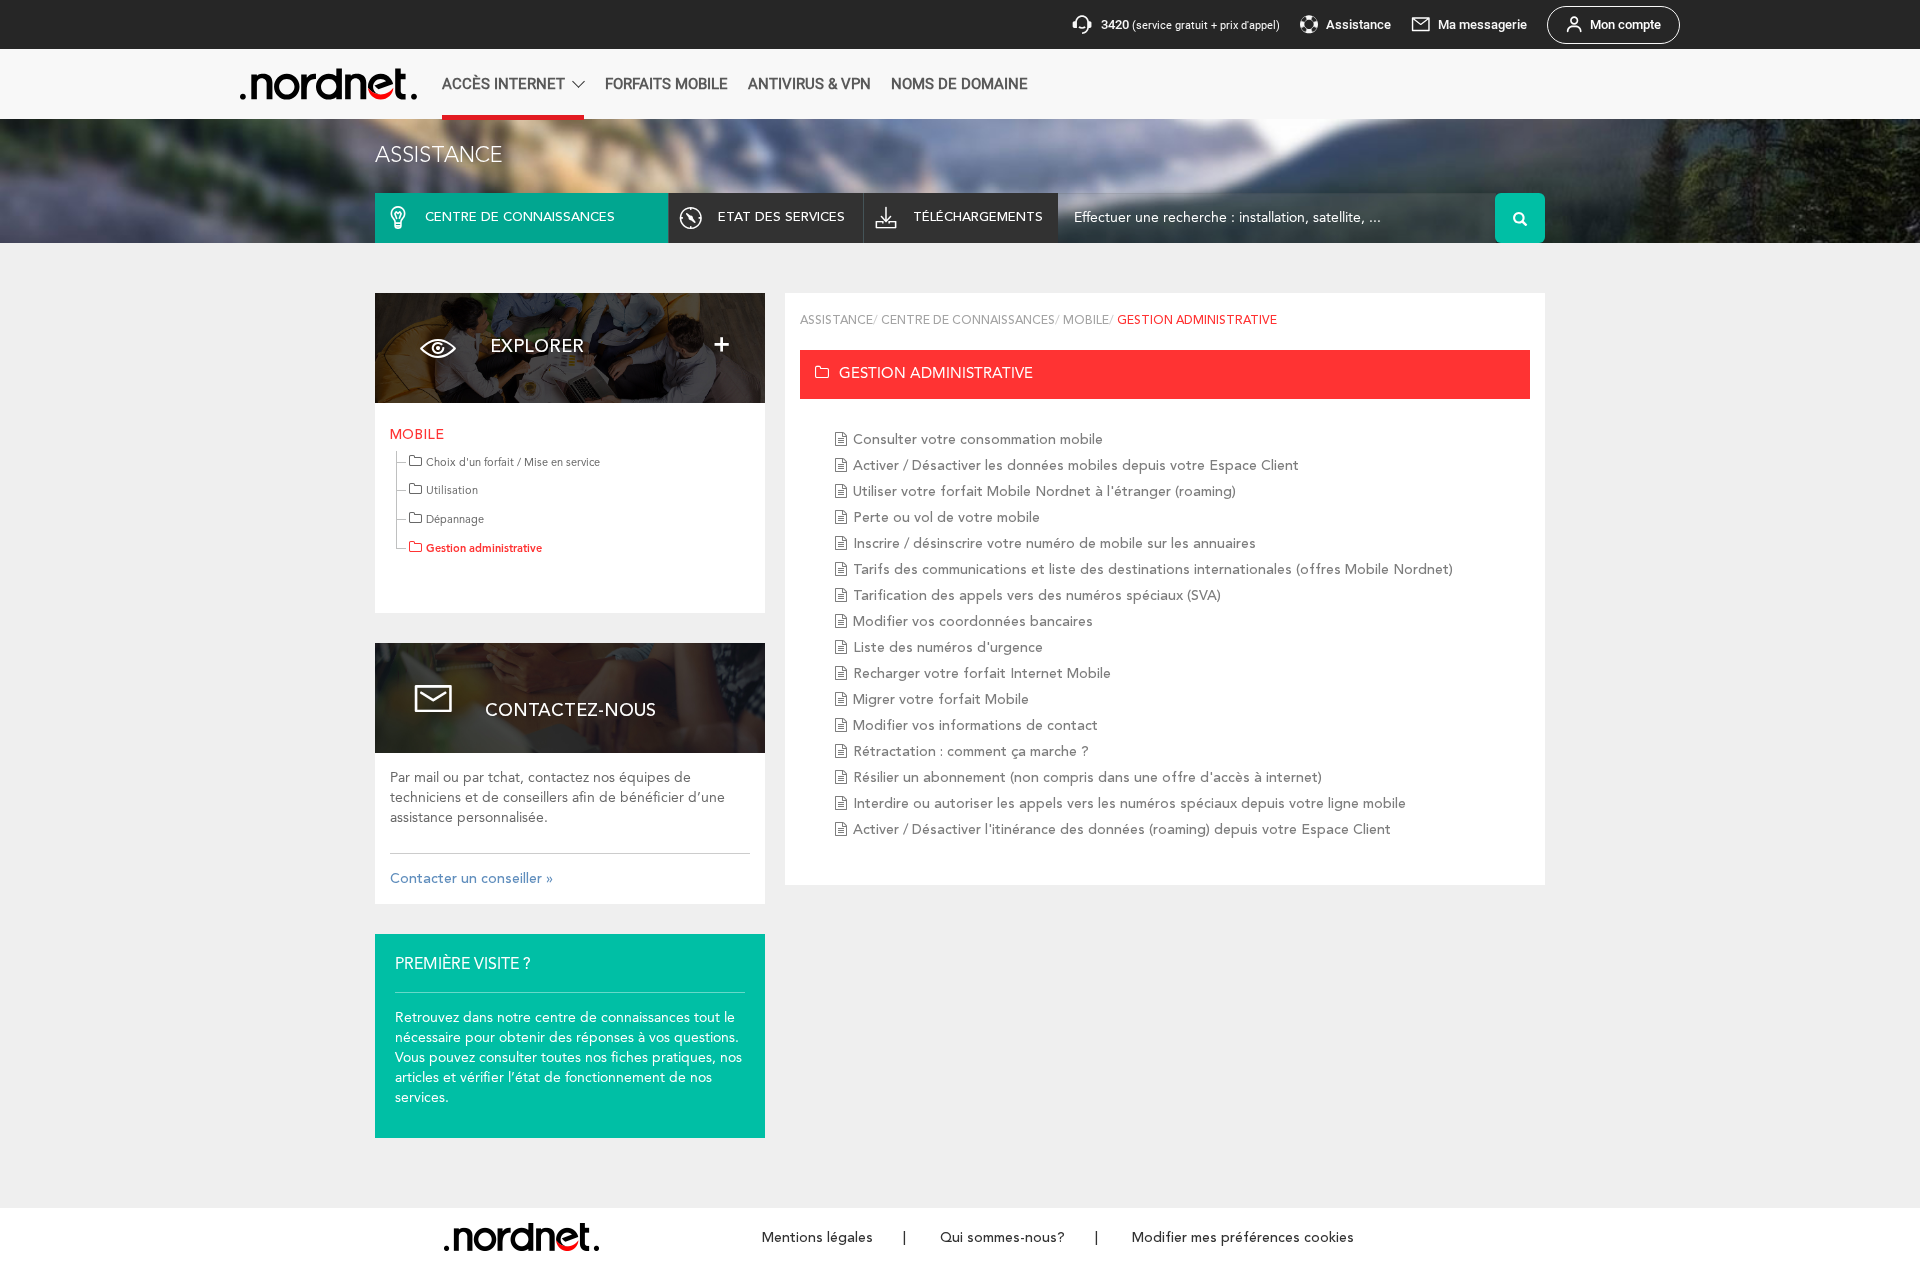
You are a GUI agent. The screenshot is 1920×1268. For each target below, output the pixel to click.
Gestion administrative (484, 549)
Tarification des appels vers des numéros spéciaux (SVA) (1037, 596)
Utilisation (452, 491)
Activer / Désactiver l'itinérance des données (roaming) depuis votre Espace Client (1122, 830)
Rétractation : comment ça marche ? (971, 752)
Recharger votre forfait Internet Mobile (982, 674)
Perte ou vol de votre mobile (946, 518)
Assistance (836, 321)
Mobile (417, 435)
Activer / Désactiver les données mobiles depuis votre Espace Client (1076, 466)
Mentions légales (817, 1238)
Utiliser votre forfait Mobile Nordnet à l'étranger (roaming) (1044, 492)
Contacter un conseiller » (471, 879)
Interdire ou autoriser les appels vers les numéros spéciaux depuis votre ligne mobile (1129, 804)
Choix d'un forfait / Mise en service (513, 463)
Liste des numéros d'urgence (948, 648)
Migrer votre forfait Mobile (941, 700)
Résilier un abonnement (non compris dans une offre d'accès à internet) (1087, 778)
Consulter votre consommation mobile (978, 440)
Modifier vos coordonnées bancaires (973, 622)
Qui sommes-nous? (1002, 1238)
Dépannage (455, 520)
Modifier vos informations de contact (975, 726)
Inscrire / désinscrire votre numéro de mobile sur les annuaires (1054, 544)
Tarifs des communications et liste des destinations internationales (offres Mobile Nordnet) (1153, 570)
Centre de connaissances (968, 321)
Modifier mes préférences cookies (1243, 1238)
